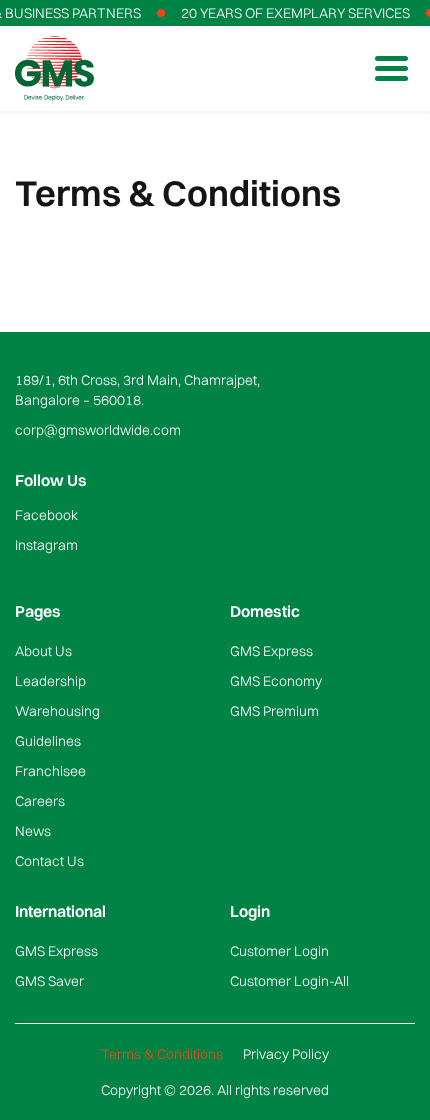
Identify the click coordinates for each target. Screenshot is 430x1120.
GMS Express (271, 651)
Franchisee (50, 771)
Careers (40, 801)
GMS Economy (276, 681)
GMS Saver (49, 981)
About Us (43, 651)
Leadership (50, 681)
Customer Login (279, 951)
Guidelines (48, 741)
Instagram (46, 545)
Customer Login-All (289, 981)
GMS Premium (274, 711)
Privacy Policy (286, 1054)
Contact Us (49, 861)
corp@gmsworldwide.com (98, 430)
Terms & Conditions (162, 1054)
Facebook (46, 515)
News (33, 831)
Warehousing (57, 711)
